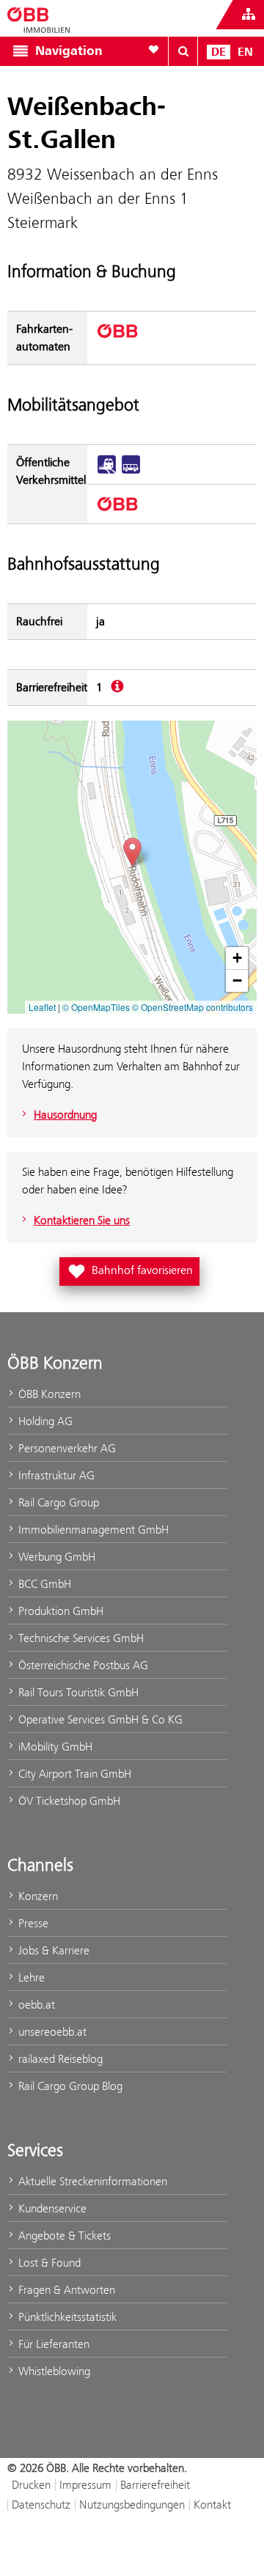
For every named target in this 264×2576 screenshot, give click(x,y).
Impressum (85, 2485)
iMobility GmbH (54, 1747)
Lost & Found (48, 2263)
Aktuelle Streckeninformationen (91, 2181)
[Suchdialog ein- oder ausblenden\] (183, 51)
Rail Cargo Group (57, 1502)
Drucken (31, 2485)
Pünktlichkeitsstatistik (66, 2317)
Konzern (37, 1896)
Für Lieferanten (52, 2344)
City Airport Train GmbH (73, 1774)
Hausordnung (65, 1115)
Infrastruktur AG (55, 1475)
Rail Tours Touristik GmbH (77, 1692)
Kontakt (212, 2505)
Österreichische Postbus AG (82, 1665)
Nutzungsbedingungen (132, 2505)
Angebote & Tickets (63, 2235)
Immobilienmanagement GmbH (92, 1530)
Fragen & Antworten (65, 2290)
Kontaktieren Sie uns (82, 1220)
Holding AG (44, 1421)
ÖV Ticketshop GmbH (68, 1801)
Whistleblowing (53, 2371)
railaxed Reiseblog (59, 2059)
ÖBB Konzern (48, 1394)
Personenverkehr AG (66, 1448)
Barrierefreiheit (155, 2485)
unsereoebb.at (51, 2032)
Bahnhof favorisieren (132, 1269)
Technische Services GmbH (80, 1638)
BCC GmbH (43, 1584)
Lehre (30, 1977)
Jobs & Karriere (52, 1950)
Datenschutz (41, 2505)
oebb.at (35, 2005)
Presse (32, 1923)
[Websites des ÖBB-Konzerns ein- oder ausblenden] (249, 15)
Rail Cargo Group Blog (69, 2086)
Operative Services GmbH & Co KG (99, 1719)
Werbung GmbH (55, 1557)
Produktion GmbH (59, 1611)
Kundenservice (51, 2208)
